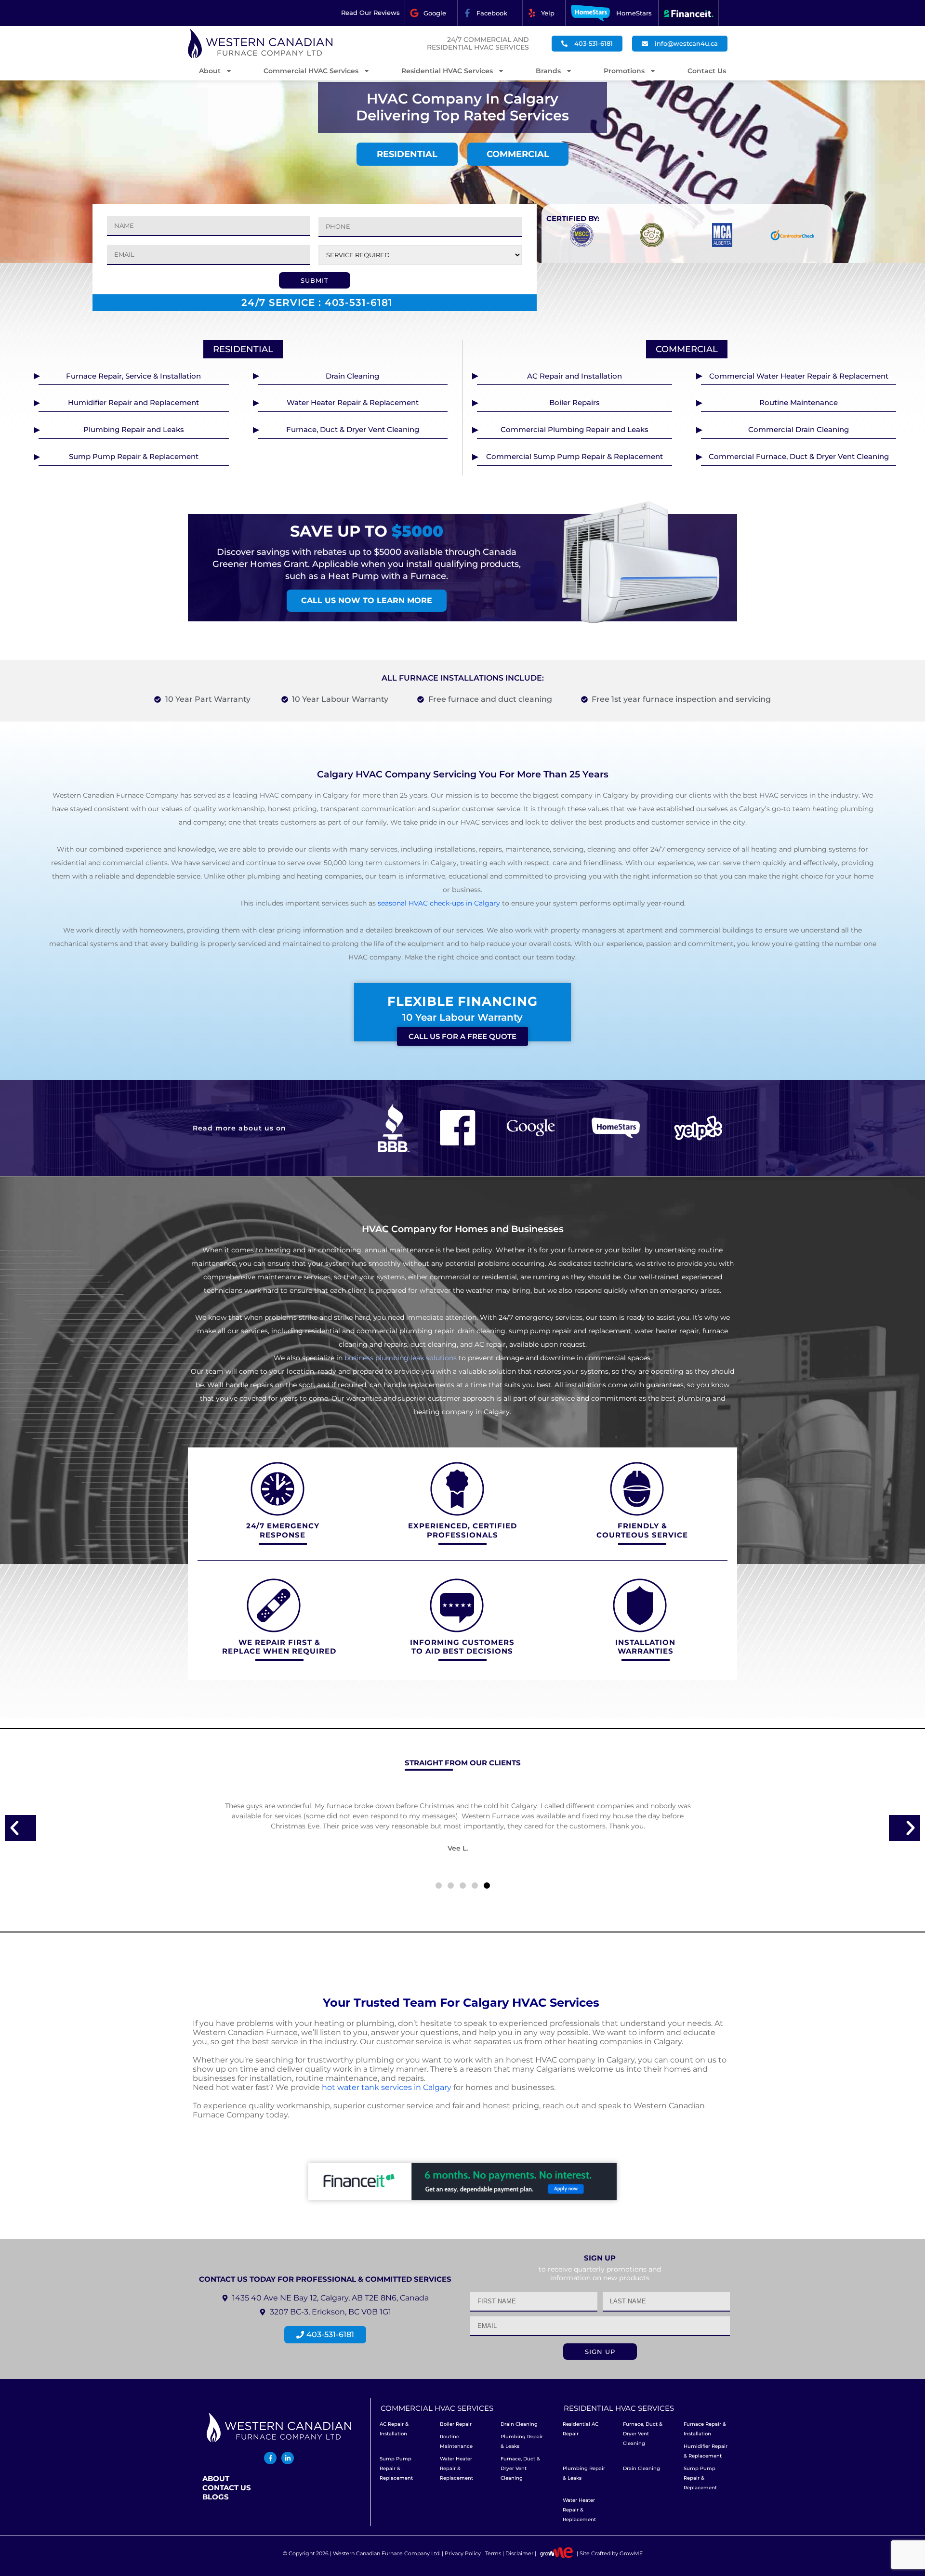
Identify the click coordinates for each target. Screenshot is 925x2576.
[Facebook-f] (270, 2458)
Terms (493, 2553)
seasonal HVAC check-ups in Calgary (439, 903)
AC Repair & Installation (394, 2429)
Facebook (492, 13)
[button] (20, 1828)
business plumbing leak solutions (401, 1358)
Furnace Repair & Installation (705, 2429)
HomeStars (634, 13)
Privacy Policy (463, 2553)
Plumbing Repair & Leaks (522, 2441)
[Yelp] (532, 13)
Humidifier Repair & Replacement (706, 2451)
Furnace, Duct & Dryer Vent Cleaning (520, 2468)
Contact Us (707, 71)
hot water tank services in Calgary (387, 2087)
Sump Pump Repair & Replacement (396, 2468)
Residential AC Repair (581, 2429)
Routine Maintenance (456, 2441)
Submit (315, 280)
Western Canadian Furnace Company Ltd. (387, 2553)
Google (435, 13)
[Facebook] (467, 13)
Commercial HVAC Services (311, 71)
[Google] (414, 13)
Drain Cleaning (519, 2424)
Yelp (548, 13)
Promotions (624, 71)
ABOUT (216, 2478)
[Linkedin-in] (288, 2458)
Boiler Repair (456, 2424)
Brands (548, 71)
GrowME (631, 2553)
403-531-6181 (359, 302)
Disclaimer (519, 2553)
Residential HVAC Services (447, 71)
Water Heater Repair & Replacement (456, 2468)
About (210, 71)
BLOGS (216, 2497)
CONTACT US (227, 2488)
